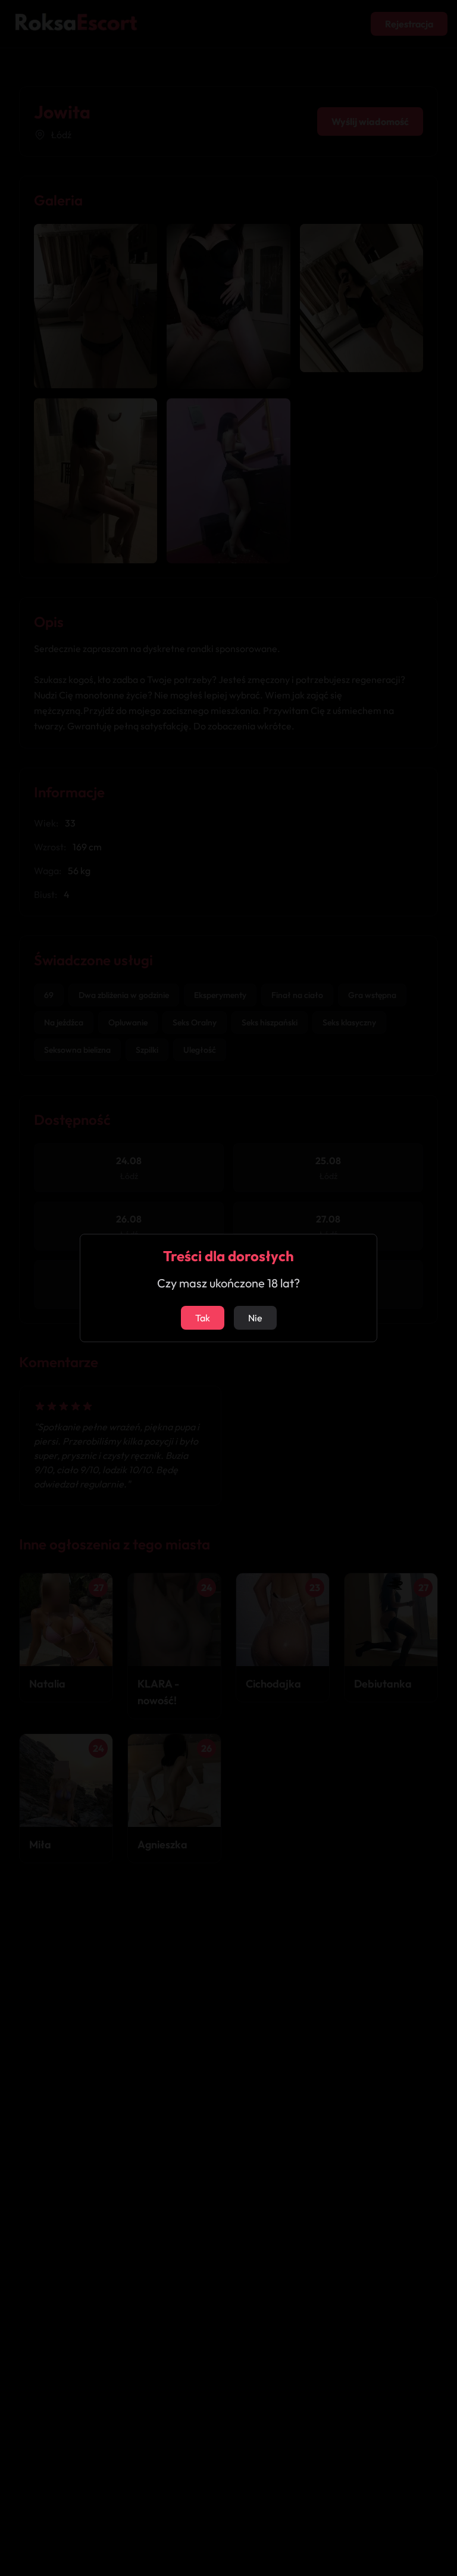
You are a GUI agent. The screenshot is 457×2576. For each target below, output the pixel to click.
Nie (255, 1318)
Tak (203, 1318)
